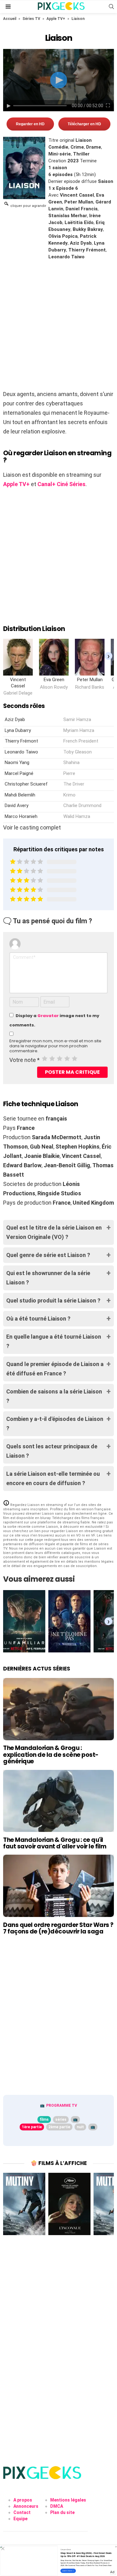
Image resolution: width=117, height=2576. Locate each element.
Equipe (20, 2519)
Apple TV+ (56, 19)
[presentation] (108, 656)
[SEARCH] (111, 7)
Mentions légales (68, 2500)
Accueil (10, 19)
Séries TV (31, 19)
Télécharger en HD (84, 124)
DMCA (57, 2506)
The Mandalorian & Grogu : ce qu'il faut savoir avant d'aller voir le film (55, 1843)
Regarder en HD (30, 124)
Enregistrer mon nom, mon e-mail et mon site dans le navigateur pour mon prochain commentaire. (55, 1046)
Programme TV (62, 2105)
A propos (23, 2500)
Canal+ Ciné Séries (61, 484)
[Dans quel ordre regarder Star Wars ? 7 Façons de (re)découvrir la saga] (58, 1886)
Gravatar (48, 1016)
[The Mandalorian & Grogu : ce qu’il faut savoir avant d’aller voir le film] (58, 1801)
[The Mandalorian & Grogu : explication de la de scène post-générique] (58, 1709)
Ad (112, 2572)
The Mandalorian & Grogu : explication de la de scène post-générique (51, 1755)
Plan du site (62, 2512)
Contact (22, 2512)
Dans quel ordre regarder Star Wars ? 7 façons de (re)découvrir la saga (58, 1928)
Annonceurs (26, 2506)
